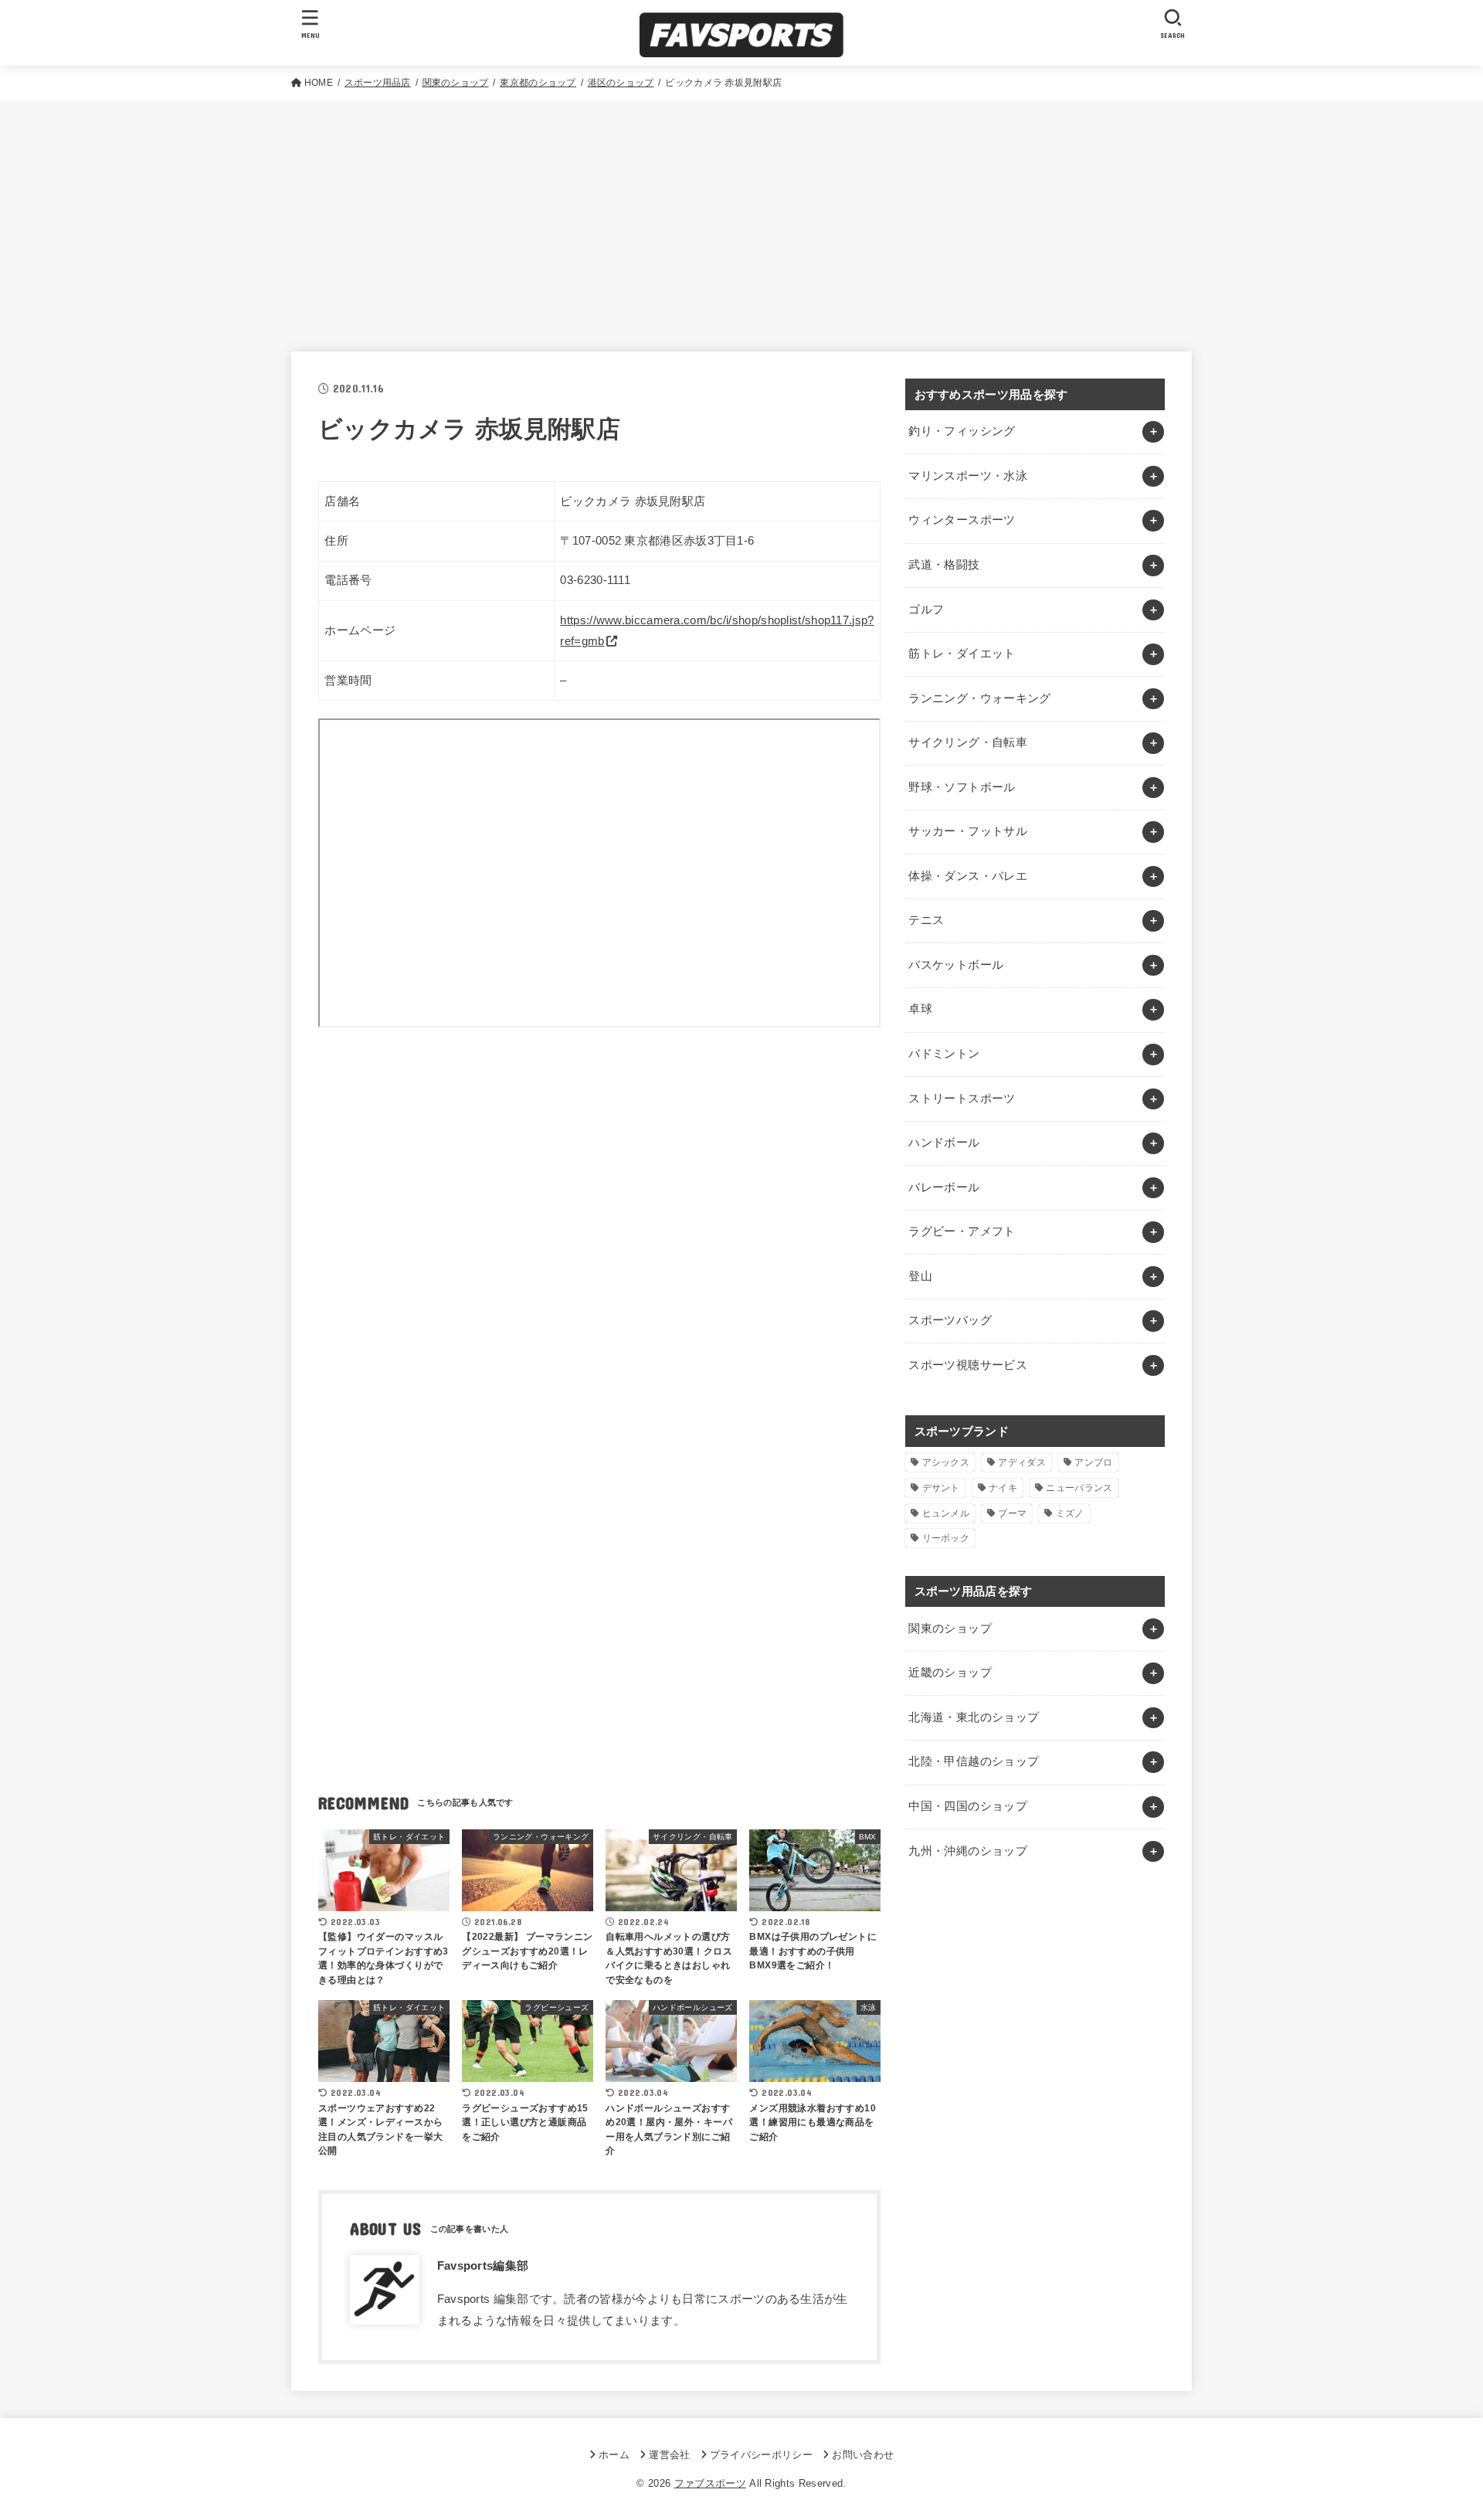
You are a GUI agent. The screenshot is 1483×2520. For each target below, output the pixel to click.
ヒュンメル (946, 1513)
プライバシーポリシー (761, 2455)
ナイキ (1003, 1488)
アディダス (1022, 1462)
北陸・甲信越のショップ (974, 1761)
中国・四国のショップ (968, 1806)
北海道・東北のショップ (974, 1717)
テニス (926, 920)
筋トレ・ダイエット (962, 654)
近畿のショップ (950, 1673)
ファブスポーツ (710, 2483)
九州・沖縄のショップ (968, 1851)
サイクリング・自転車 (968, 742)
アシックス (946, 1462)
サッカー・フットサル (968, 831)
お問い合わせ (863, 2455)
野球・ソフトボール (962, 787)
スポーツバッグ (950, 1320)
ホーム (614, 2455)
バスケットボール (956, 965)
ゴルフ (926, 610)
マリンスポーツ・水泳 (968, 476)
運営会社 (669, 2455)
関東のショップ (950, 1628)
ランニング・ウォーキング (979, 698)
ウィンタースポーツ (962, 520)
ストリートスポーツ (962, 1099)
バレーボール (944, 1187)
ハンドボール (944, 1143)
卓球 (920, 1009)
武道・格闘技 (944, 565)
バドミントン (944, 1054)
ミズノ (1070, 1513)
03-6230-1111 (595, 580)
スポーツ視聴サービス (968, 1365)
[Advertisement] (741, 216)
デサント (941, 1488)
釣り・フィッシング (962, 431)
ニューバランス (1079, 1488)
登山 (920, 1276)
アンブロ (1093, 1462)
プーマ (1012, 1513)
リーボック (946, 1538)
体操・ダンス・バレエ (968, 876)
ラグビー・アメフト (962, 1231)
